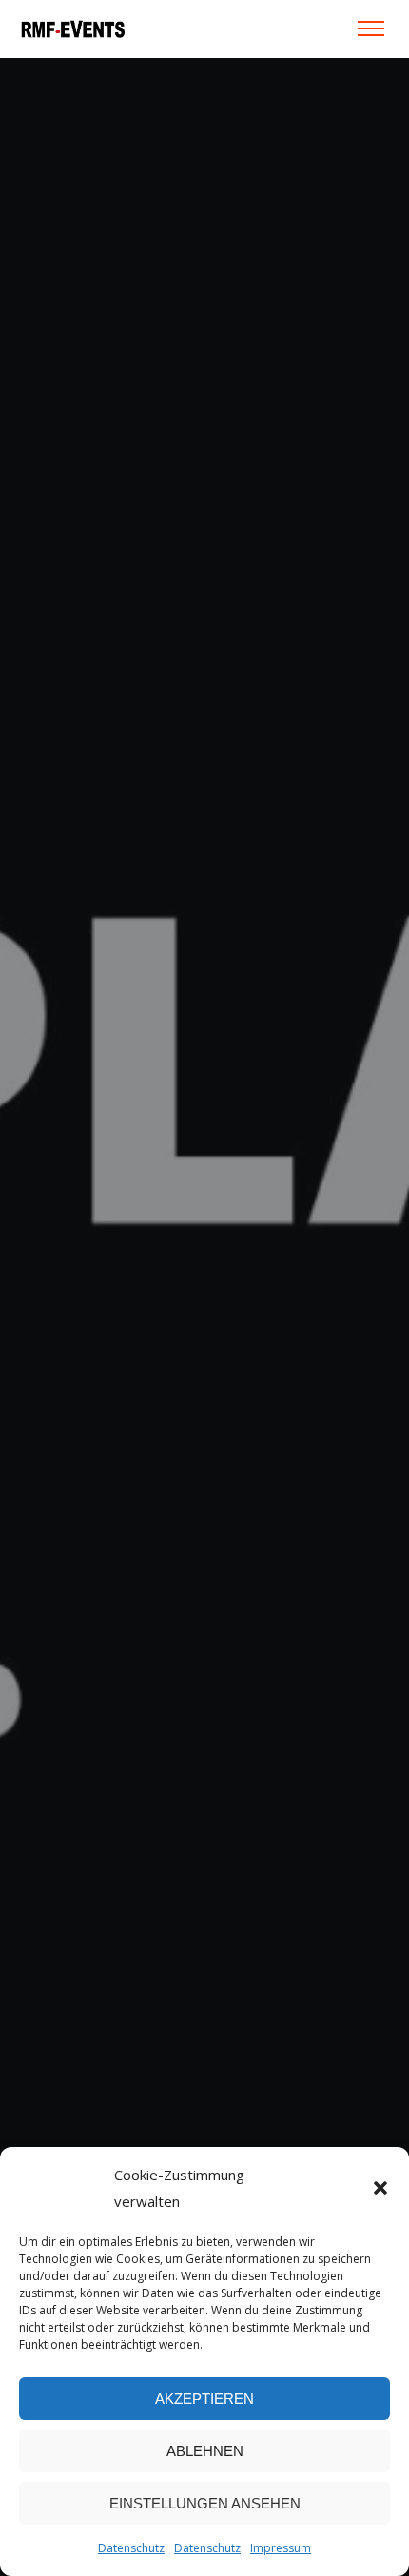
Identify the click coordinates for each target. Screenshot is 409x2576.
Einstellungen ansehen (205, 2503)
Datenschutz (131, 2548)
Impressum (281, 2548)
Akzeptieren (204, 2399)
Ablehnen (205, 2451)
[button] (380, 2188)
